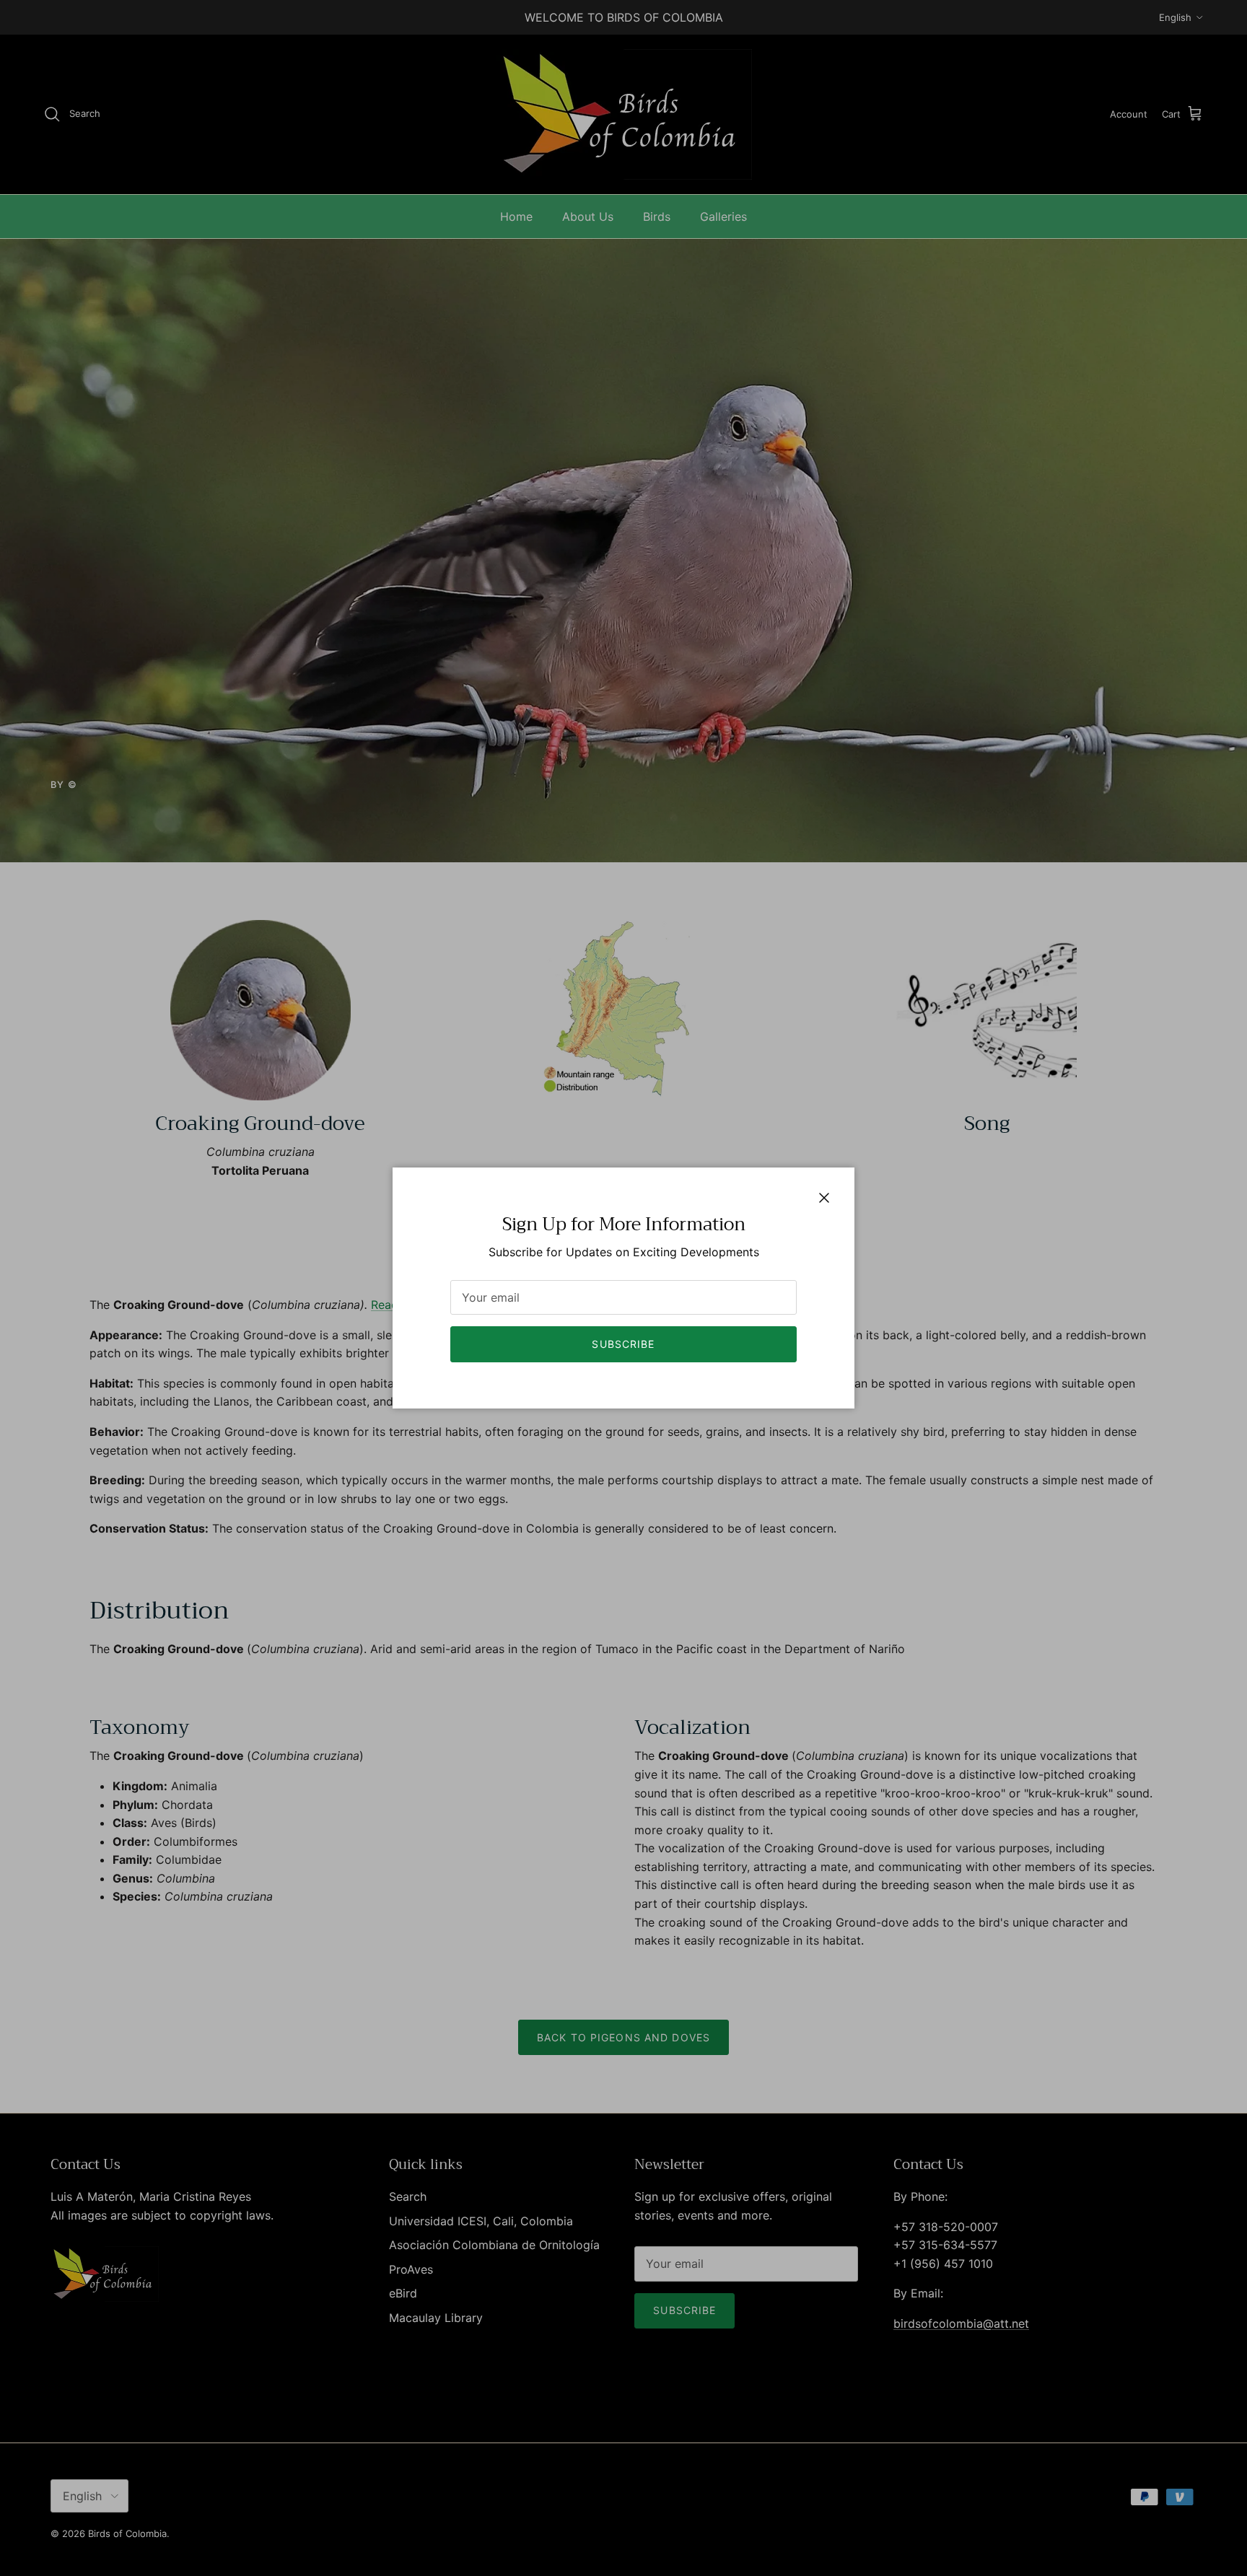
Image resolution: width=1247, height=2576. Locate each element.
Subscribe (623, 1344)
